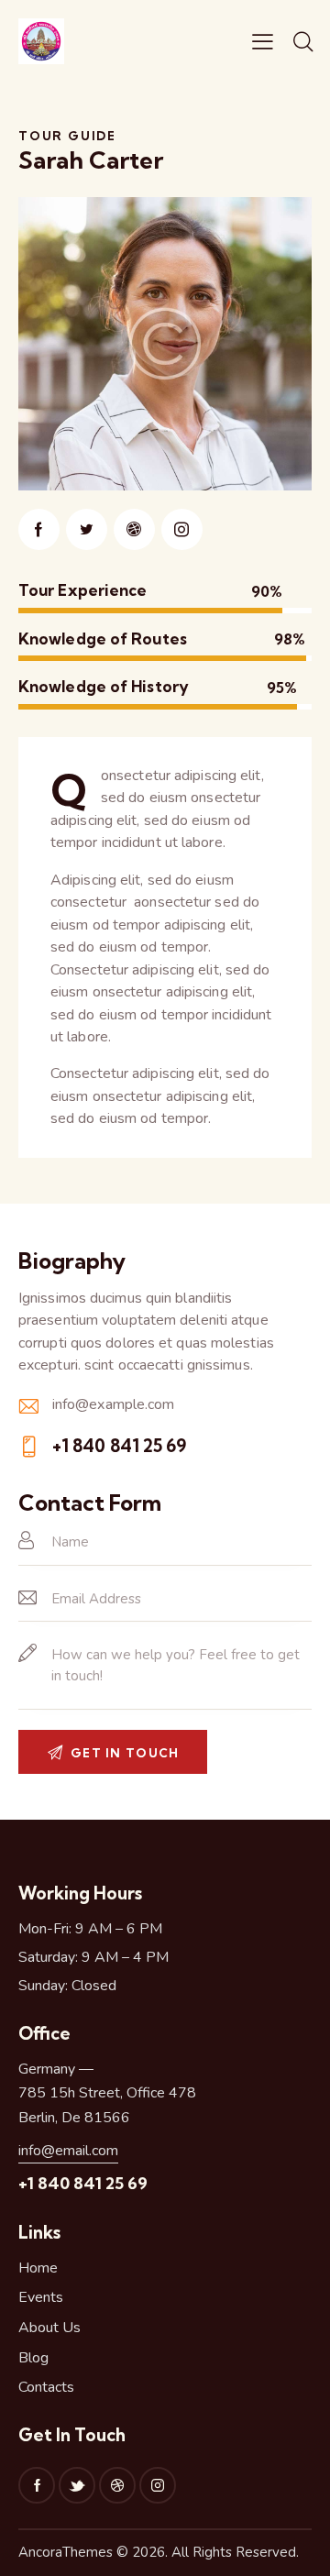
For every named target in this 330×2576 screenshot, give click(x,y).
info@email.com (68, 2151)
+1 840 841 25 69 (120, 1446)
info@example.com (114, 1404)
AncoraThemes (66, 2552)
